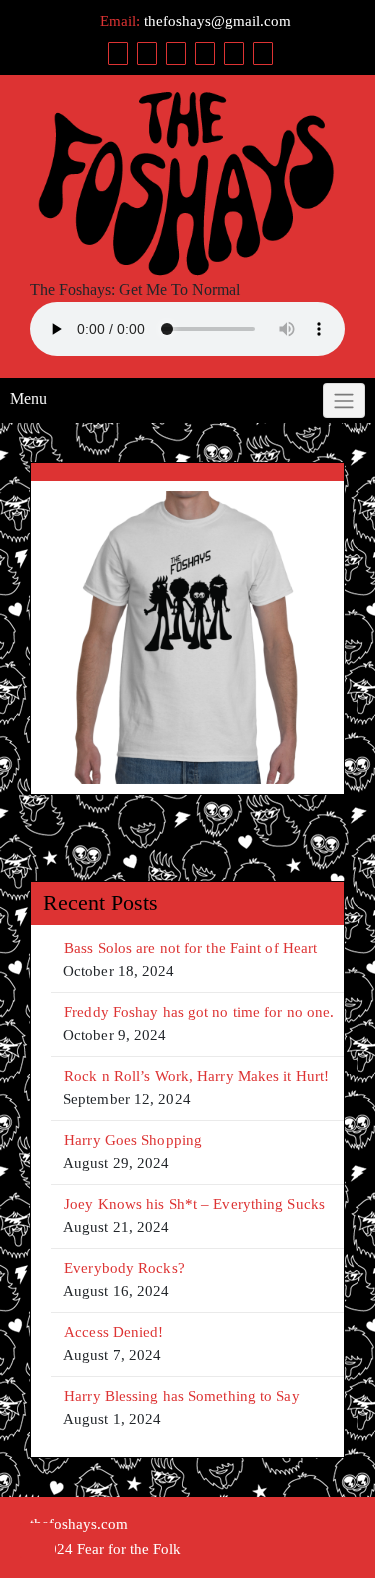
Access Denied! (113, 1332)
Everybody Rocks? (124, 1268)
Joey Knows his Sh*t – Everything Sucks (194, 1204)
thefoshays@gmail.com (217, 21)
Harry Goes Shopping (133, 1140)
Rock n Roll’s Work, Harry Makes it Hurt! (196, 1076)
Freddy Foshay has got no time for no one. (199, 1012)
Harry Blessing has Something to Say (182, 1396)
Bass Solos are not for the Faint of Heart (190, 948)
